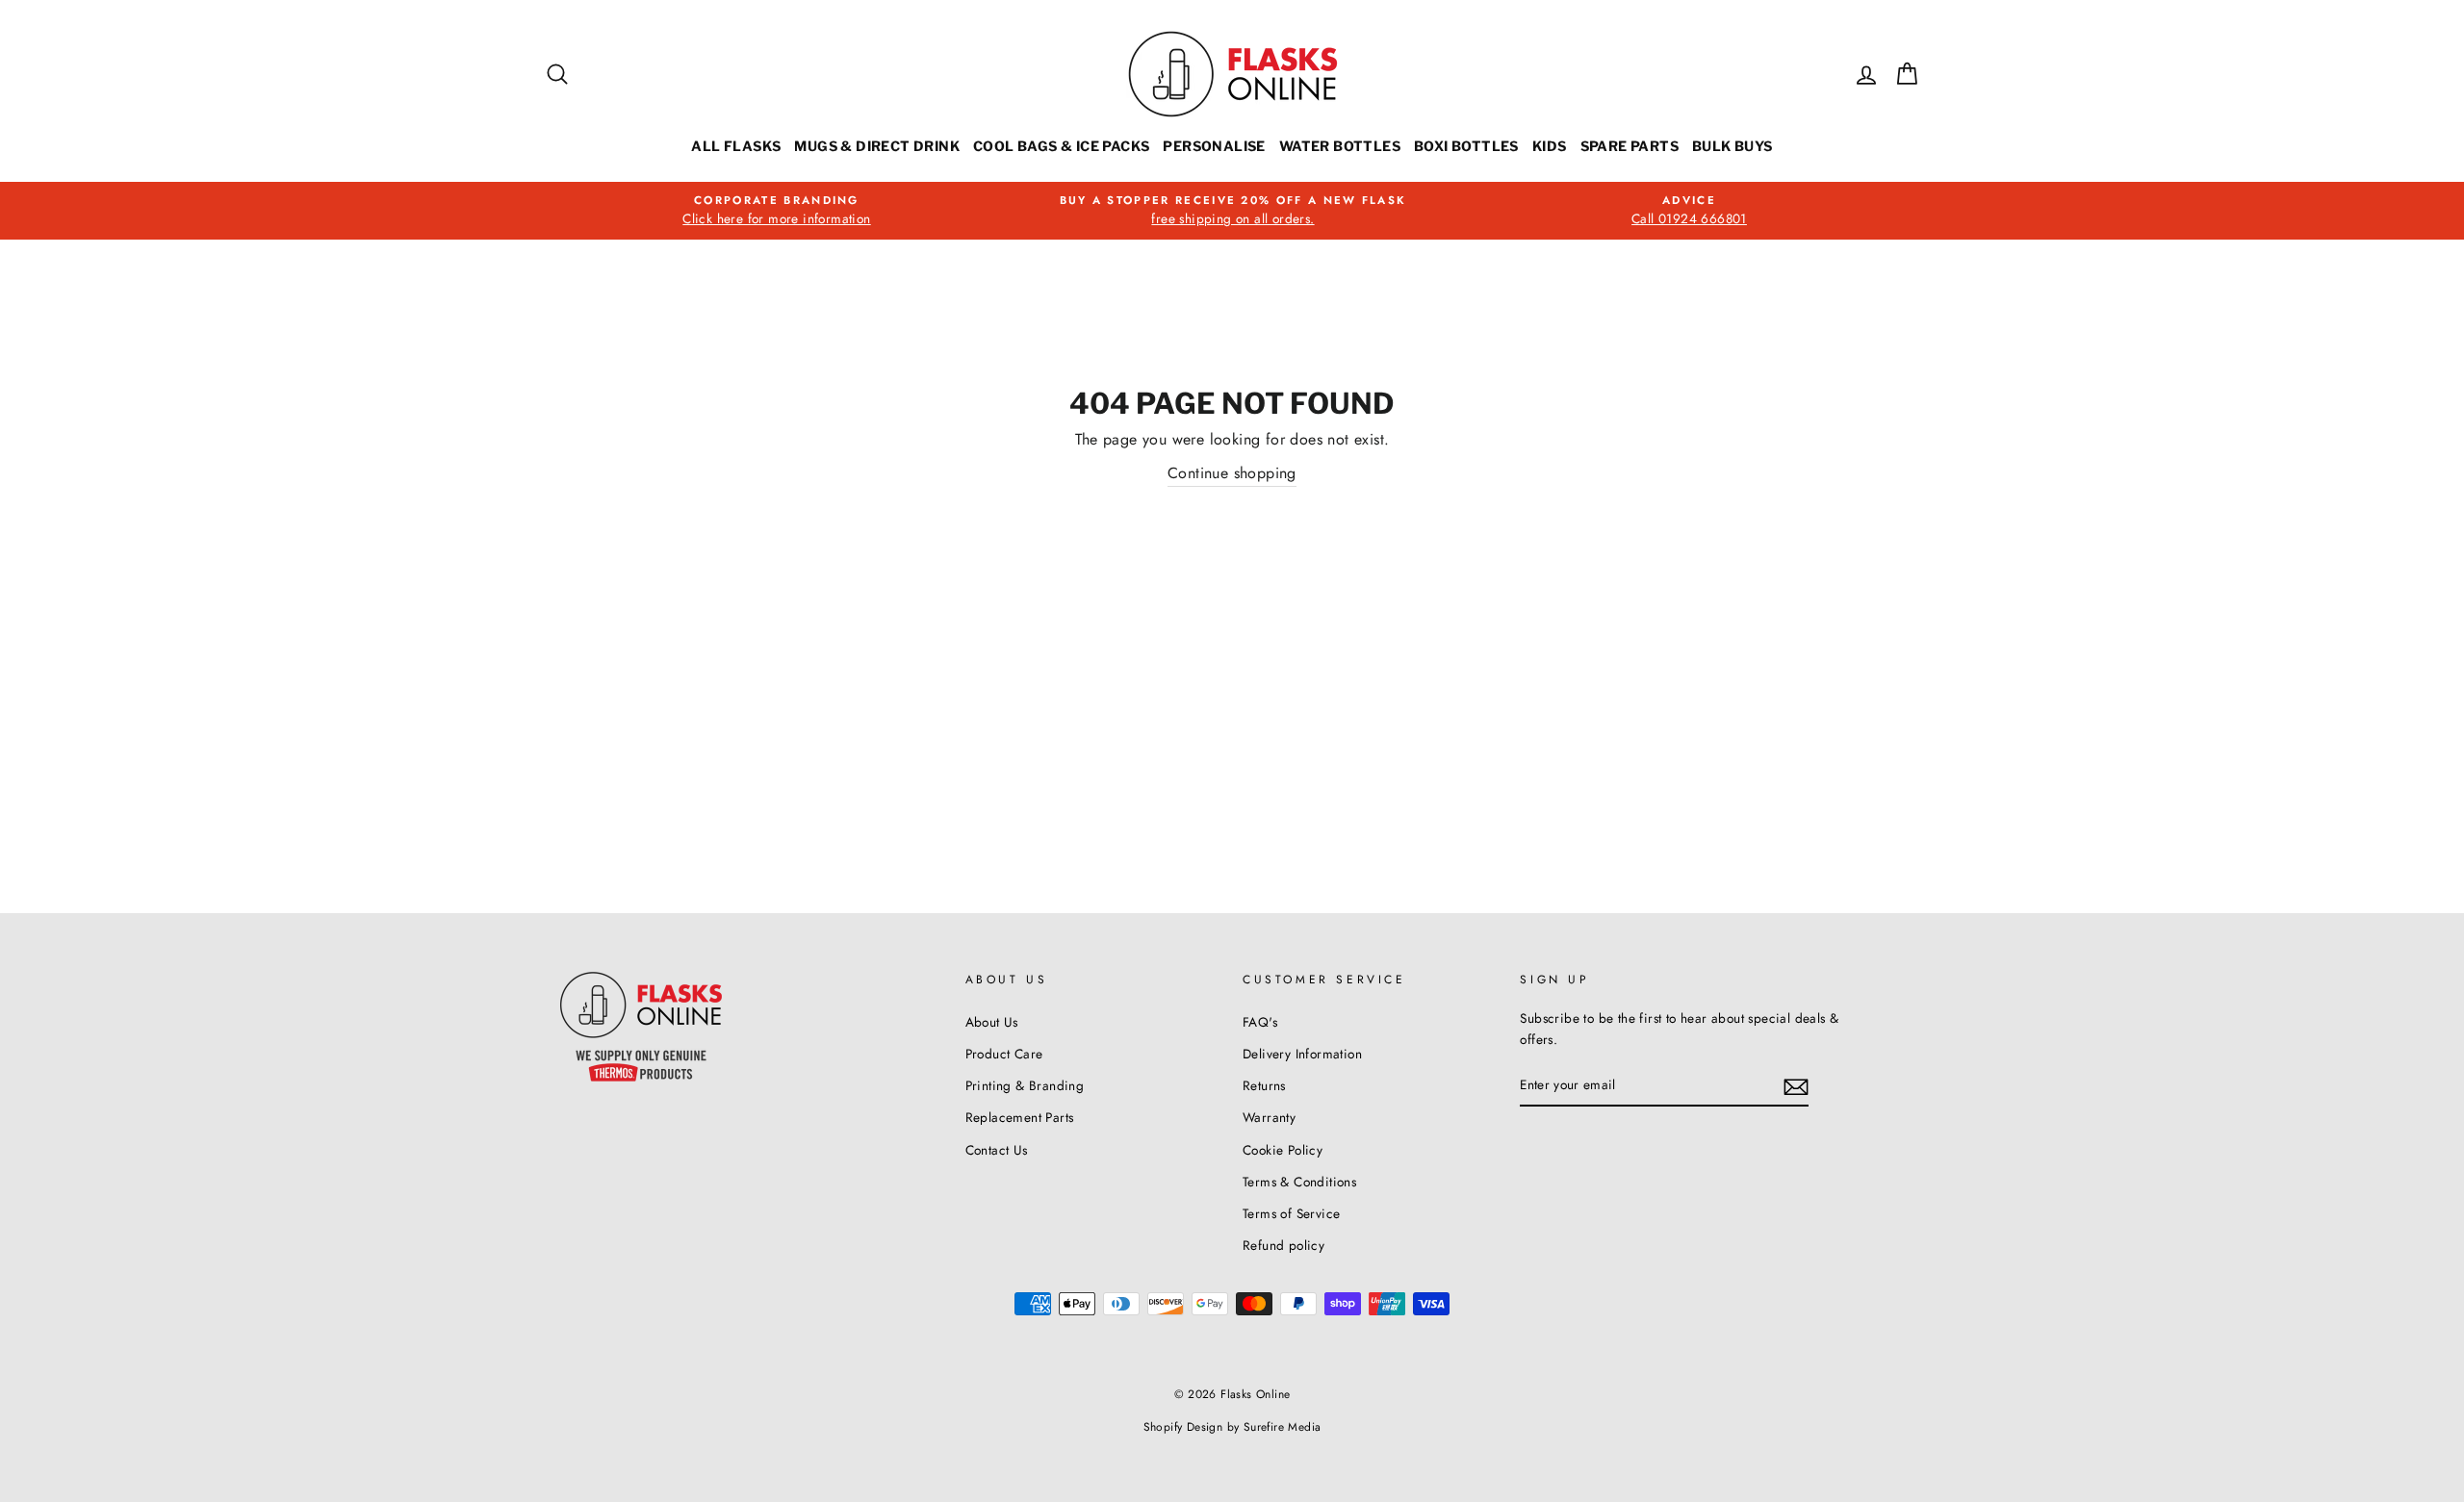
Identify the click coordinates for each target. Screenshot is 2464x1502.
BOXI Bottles (1466, 146)
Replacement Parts (1020, 1117)
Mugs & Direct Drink (877, 146)
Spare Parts (1630, 146)
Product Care (1004, 1054)
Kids (1550, 146)
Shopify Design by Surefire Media (1232, 1427)
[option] (777, 211)
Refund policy (1283, 1245)
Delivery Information (1302, 1054)
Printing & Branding (1025, 1085)
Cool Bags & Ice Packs (1061, 146)
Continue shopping (1232, 473)
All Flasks (736, 146)
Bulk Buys (1732, 146)
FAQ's (1260, 1022)
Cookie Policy (1283, 1150)
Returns (1264, 1085)
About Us (992, 1022)
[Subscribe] (1796, 1085)
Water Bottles (1340, 146)
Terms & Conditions (1299, 1182)
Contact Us (997, 1150)
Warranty (1269, 1117)
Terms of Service (1291, 1213)
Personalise (1214, 146)
